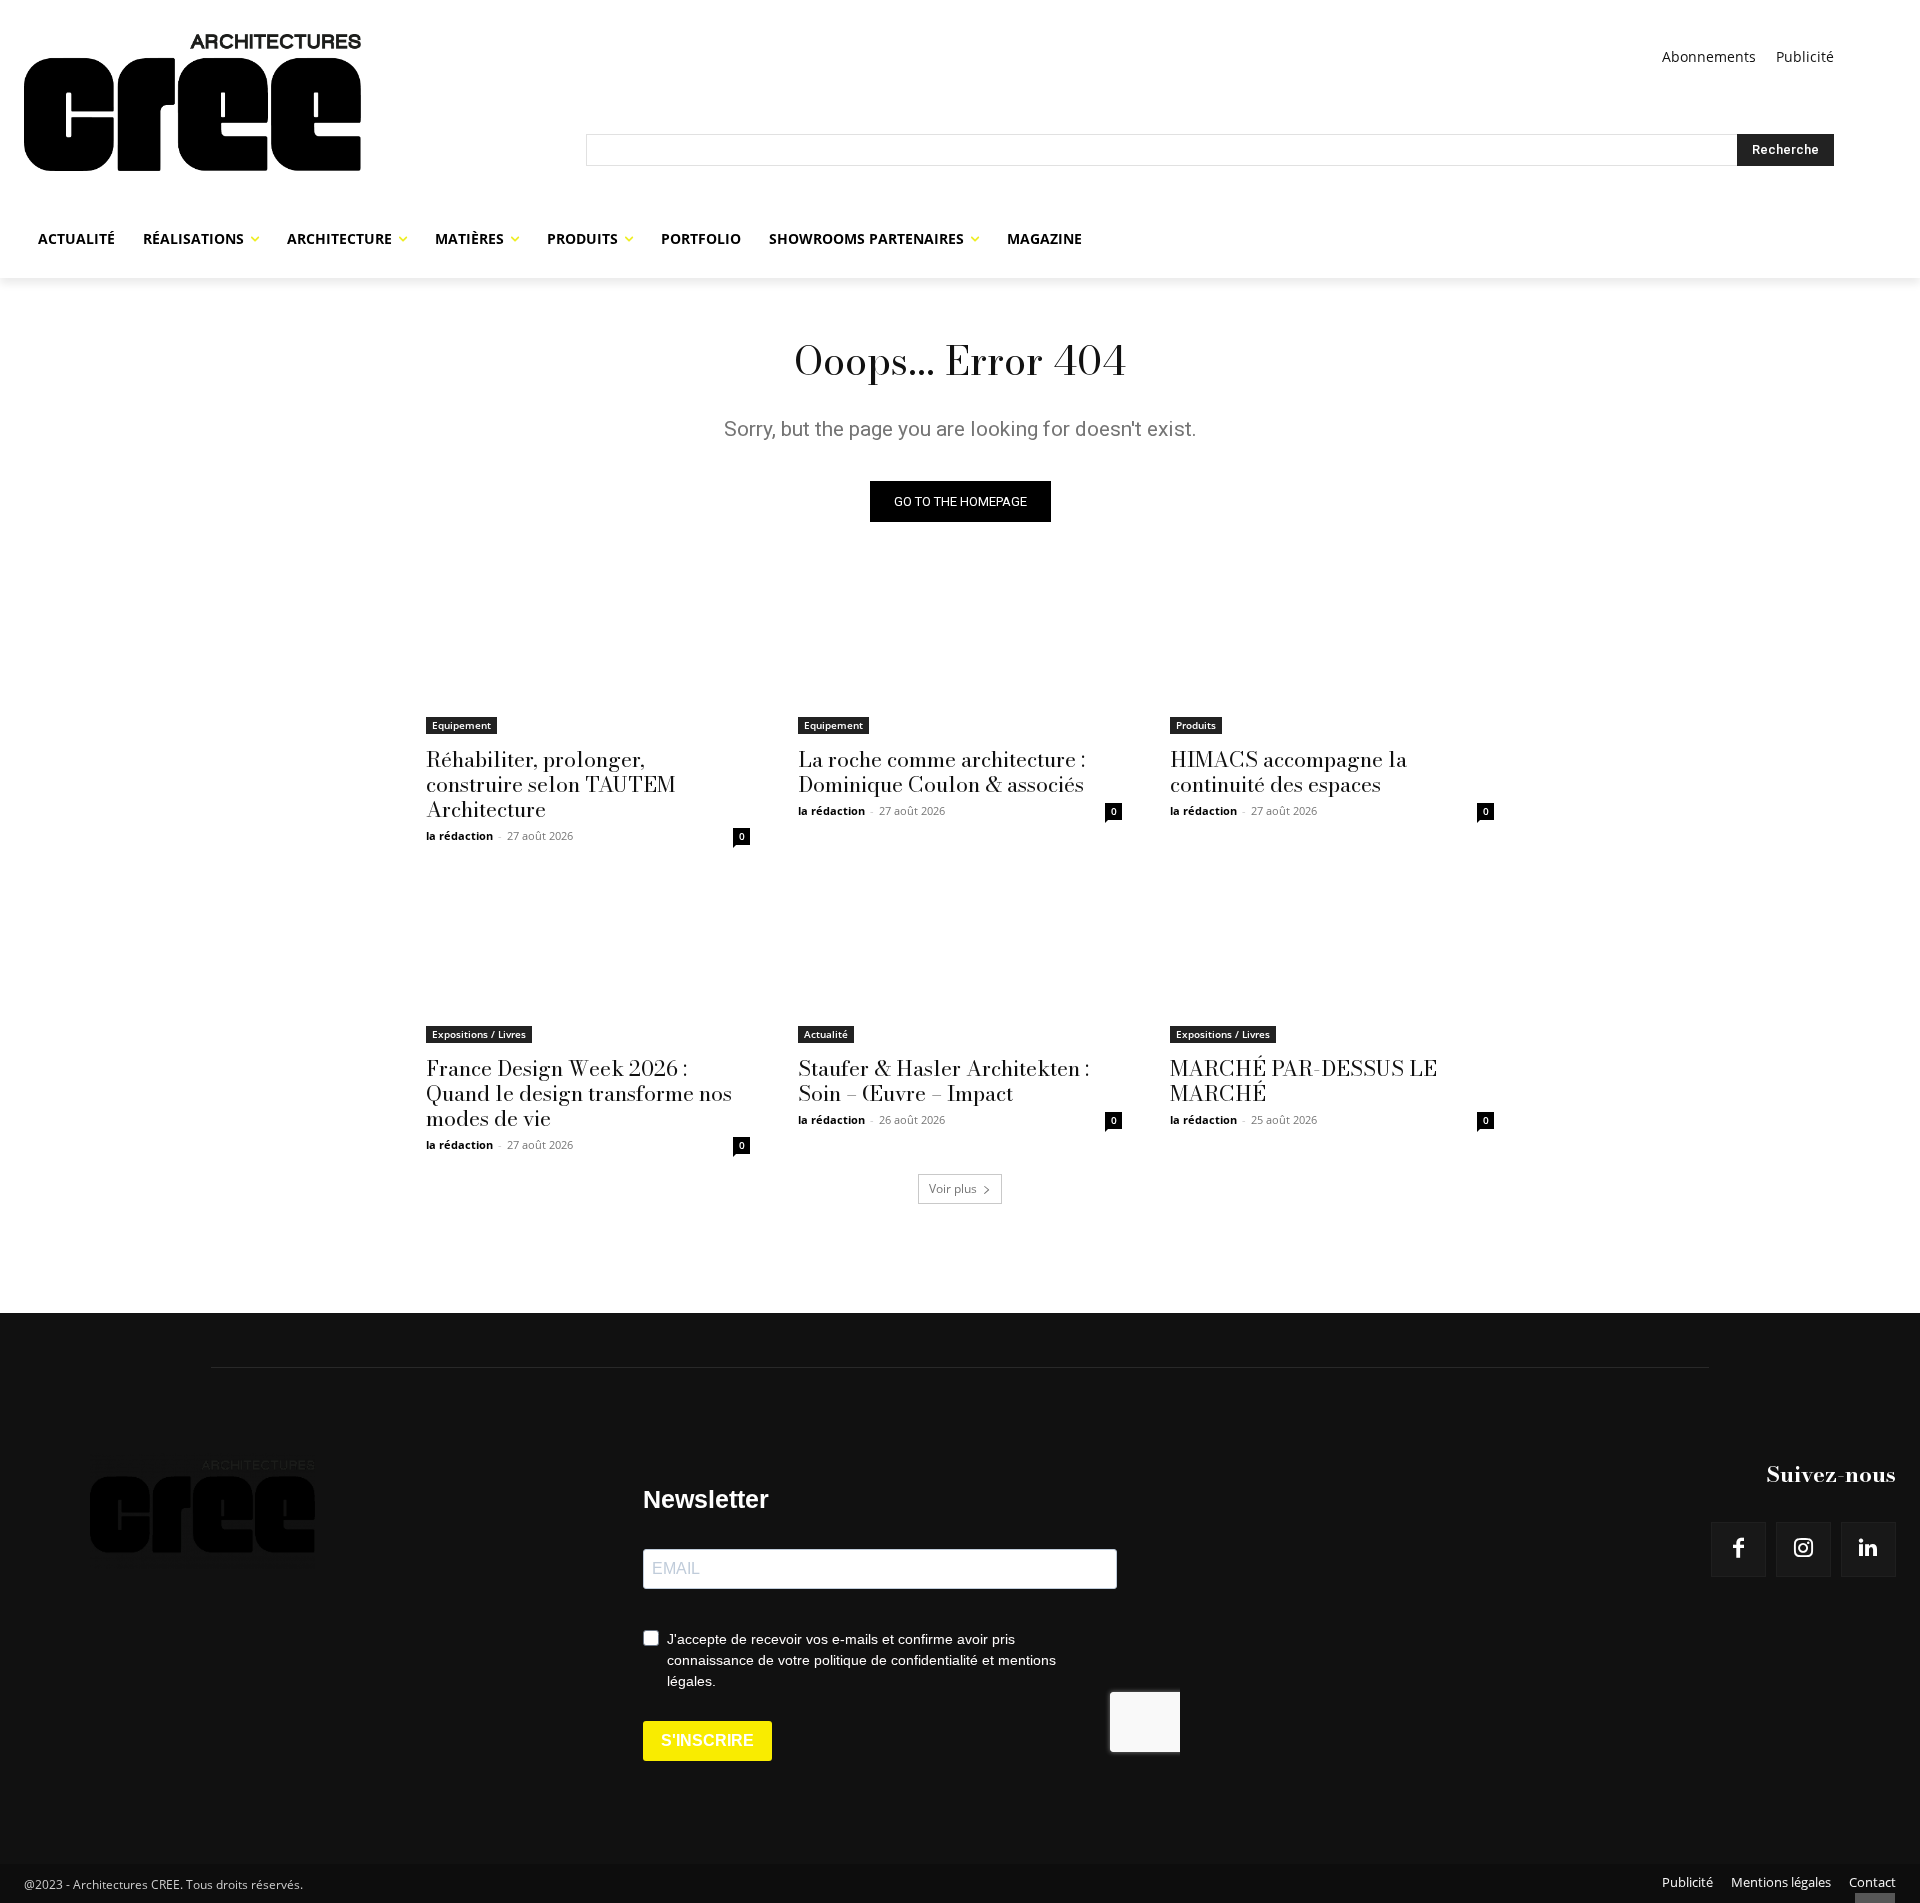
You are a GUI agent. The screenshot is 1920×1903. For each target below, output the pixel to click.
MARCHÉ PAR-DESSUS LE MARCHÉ (1303, 1080)
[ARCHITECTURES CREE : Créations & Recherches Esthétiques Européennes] (305, 120)
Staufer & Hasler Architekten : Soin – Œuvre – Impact (943, 1080)
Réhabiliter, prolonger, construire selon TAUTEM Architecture (550, 784)
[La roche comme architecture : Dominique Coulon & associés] (960, 653)
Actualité (826, 1034)
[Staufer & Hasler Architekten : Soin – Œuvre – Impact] (960, 962)
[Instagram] (1803, 1549)
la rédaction (459, 835)
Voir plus (953, 1188)
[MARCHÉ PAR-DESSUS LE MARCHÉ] (1332, 962)
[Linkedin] (1868, 1549)
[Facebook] (1738, 1549)
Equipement (461, 725)
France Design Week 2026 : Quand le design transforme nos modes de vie (579, 1093)
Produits (1196, 725)
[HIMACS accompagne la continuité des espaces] (1332, 653)
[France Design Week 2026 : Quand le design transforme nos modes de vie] (588, 962)
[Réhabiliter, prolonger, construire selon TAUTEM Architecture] (588, 653)
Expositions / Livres (479, 1034)
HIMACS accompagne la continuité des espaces (1288, 771)
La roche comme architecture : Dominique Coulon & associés (941, 771)
